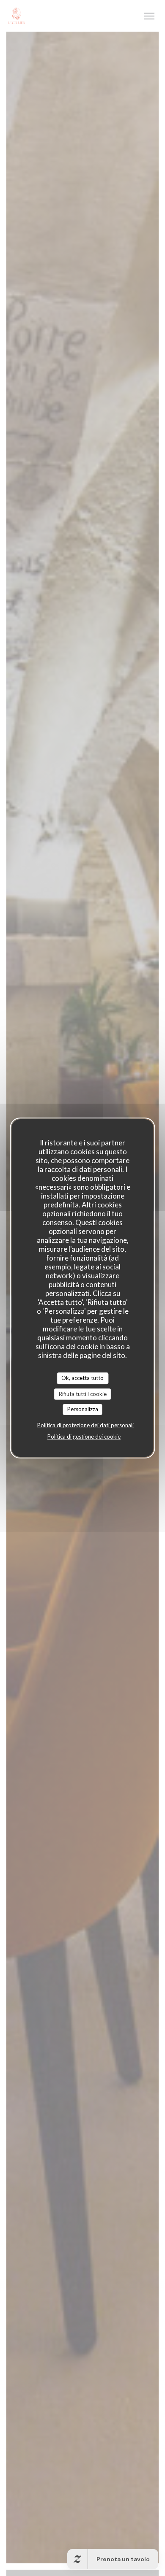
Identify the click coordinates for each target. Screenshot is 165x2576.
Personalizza (83, 1409)
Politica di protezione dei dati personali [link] (85, 1425)
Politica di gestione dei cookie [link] (84, 1437)
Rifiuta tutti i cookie (83, 1394)
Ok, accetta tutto (82, 1378)
